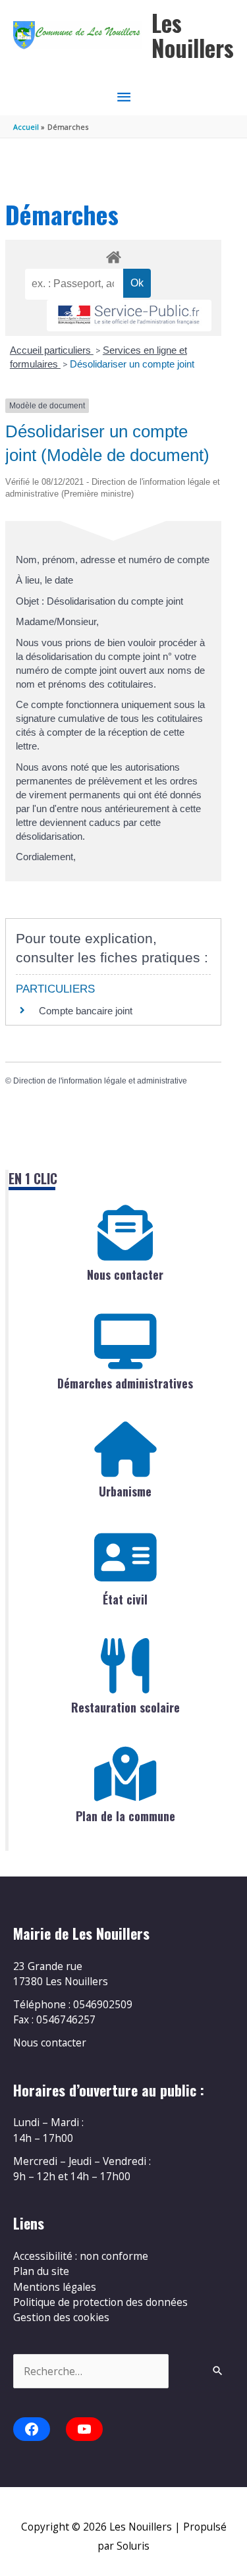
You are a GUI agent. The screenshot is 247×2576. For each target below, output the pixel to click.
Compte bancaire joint (86, 1011)
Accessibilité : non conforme (81, 2256)
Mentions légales (55, 2287)
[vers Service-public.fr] (129, 316)
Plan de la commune (125, 1816)
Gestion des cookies (61, 2317)
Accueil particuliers (52, 350)
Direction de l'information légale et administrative (100, 1081)
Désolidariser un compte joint (132, 364)
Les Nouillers (193, 35)
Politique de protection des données (100, 2302)
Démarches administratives (125, 1383)
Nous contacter (125, 1274)
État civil (125, 1599)
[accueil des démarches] (113, 255)
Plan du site (41, 2271)
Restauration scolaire (125, 1707)
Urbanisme (125, 1491)
